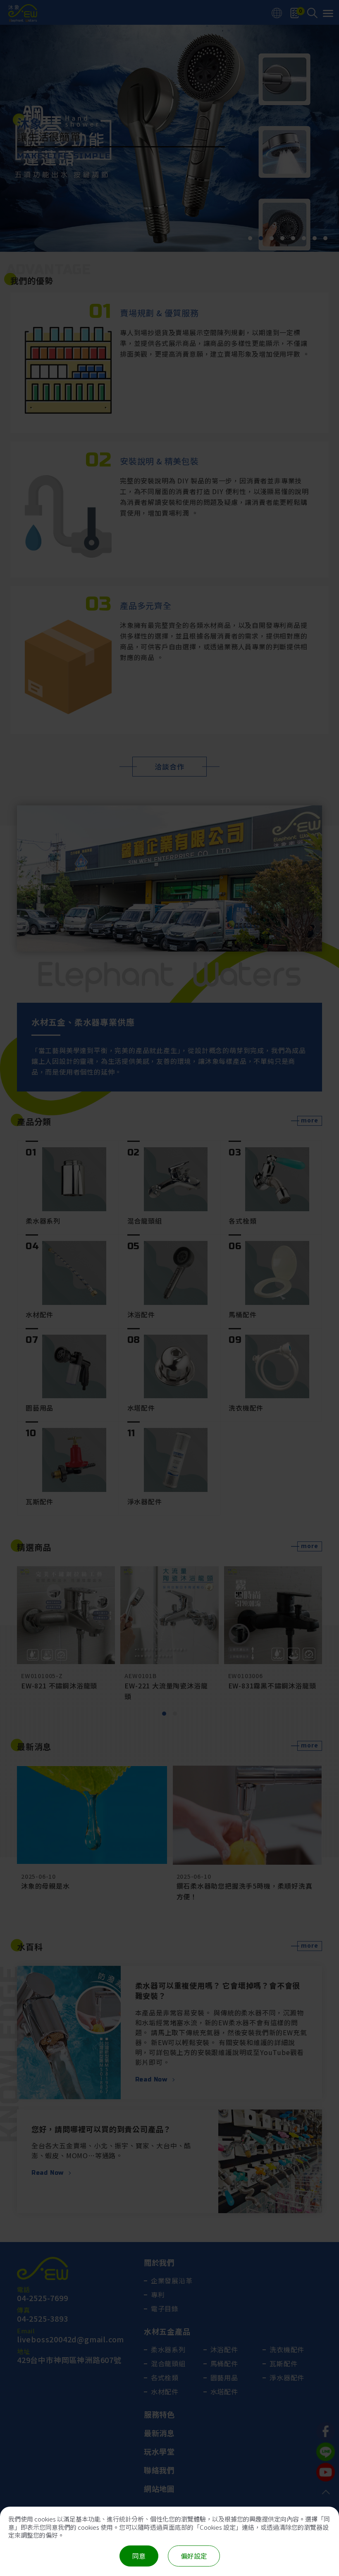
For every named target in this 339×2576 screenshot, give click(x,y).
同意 (139, 2556)
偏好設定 (194, 2556)
